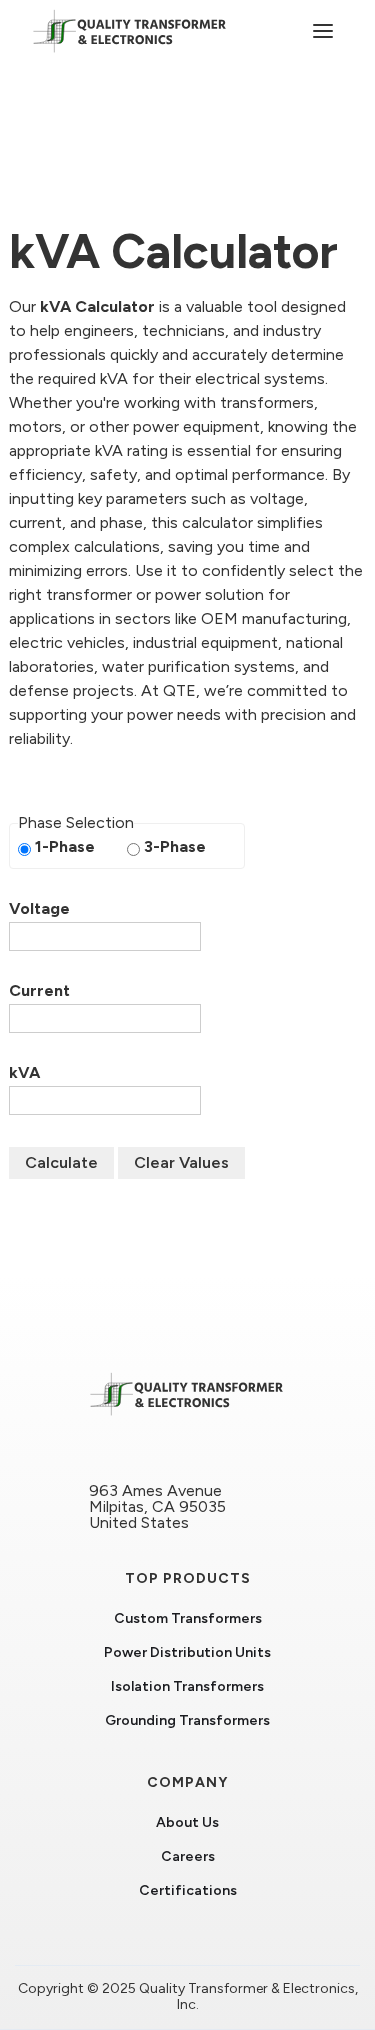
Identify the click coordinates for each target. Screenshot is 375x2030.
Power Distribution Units (187, 1653)
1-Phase (65, 847)
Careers (188, 1857)
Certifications (188, 1891)
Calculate (61, 1162)
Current (39, 991)
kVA (24, 1073)
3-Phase (175, 847)
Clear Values (181, 1162)
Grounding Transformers (187, 1721)
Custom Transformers (188, 1619)
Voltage (39, 909)
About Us (187, 1823)
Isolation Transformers (187, 1687)
